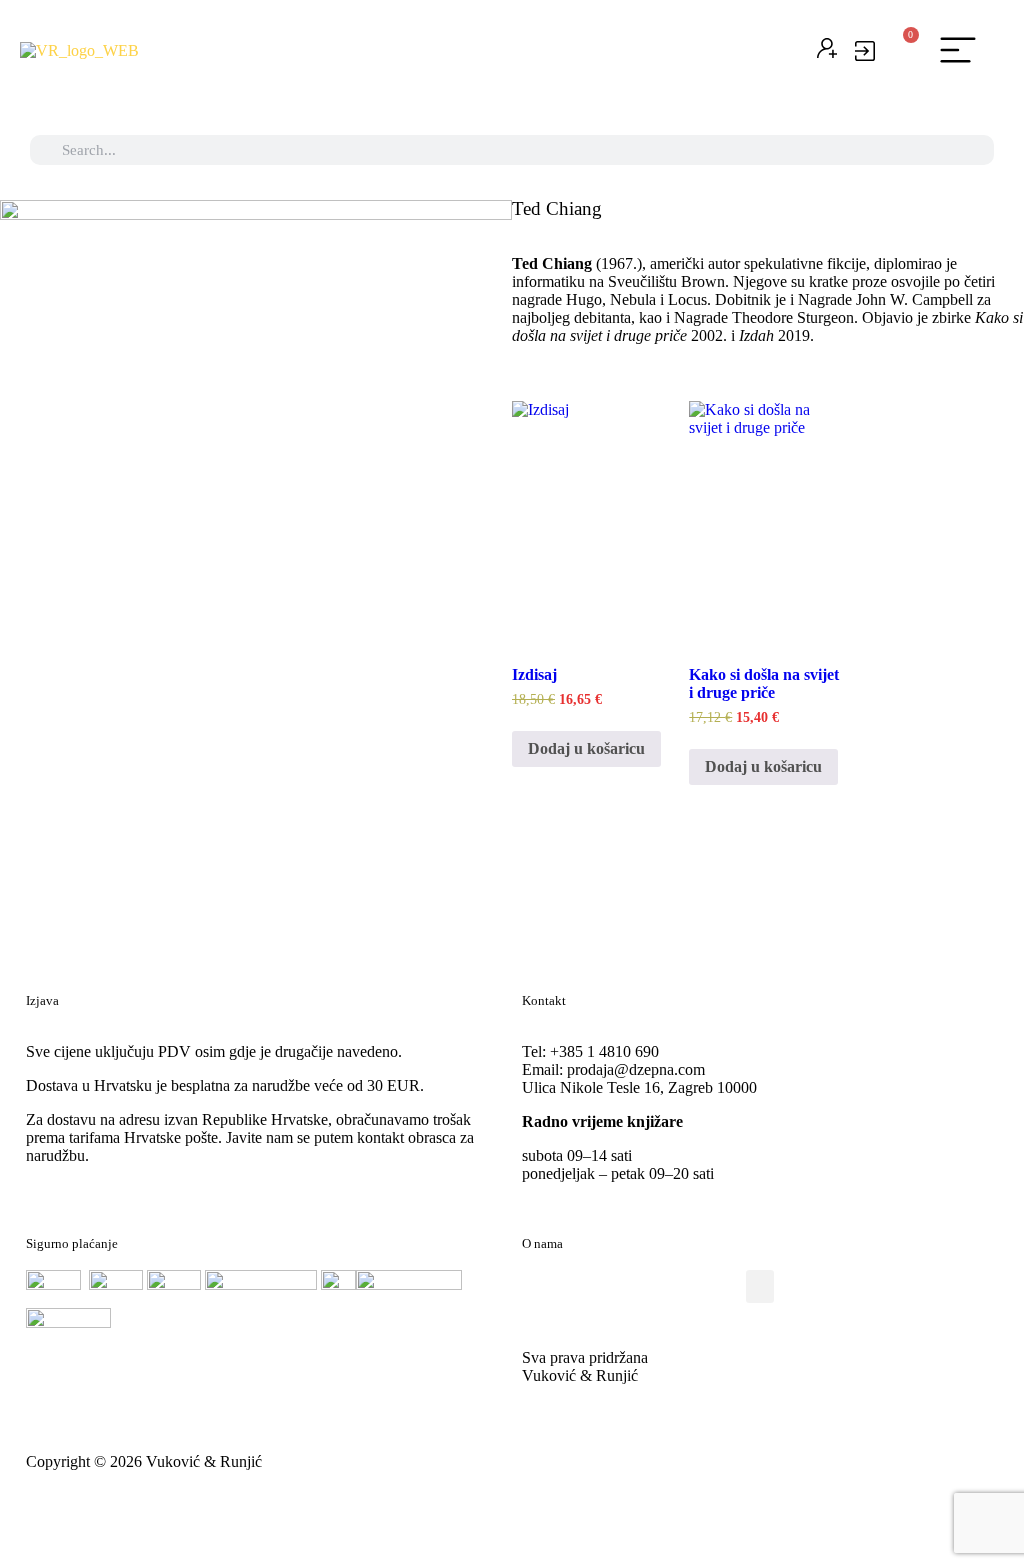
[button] (958, 50)
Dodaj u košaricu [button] (586, 748)
